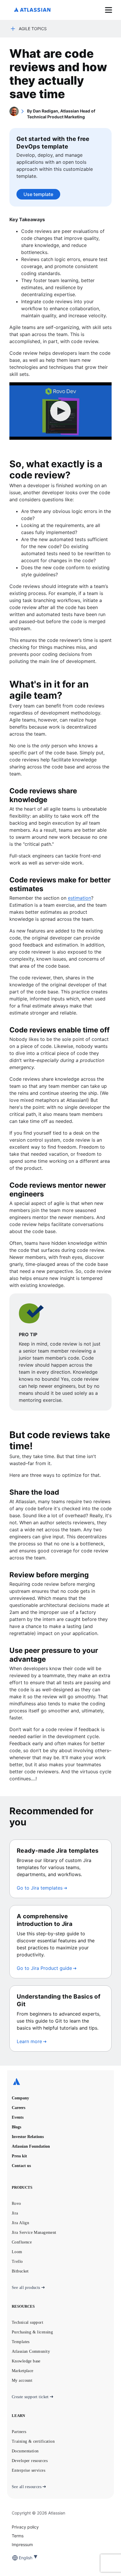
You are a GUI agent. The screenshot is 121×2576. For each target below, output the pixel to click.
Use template (38, 194)
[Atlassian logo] (32, 10)
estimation (79, 898)
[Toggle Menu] (109, 10)
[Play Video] (60, 411)
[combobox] (19, 2558)
